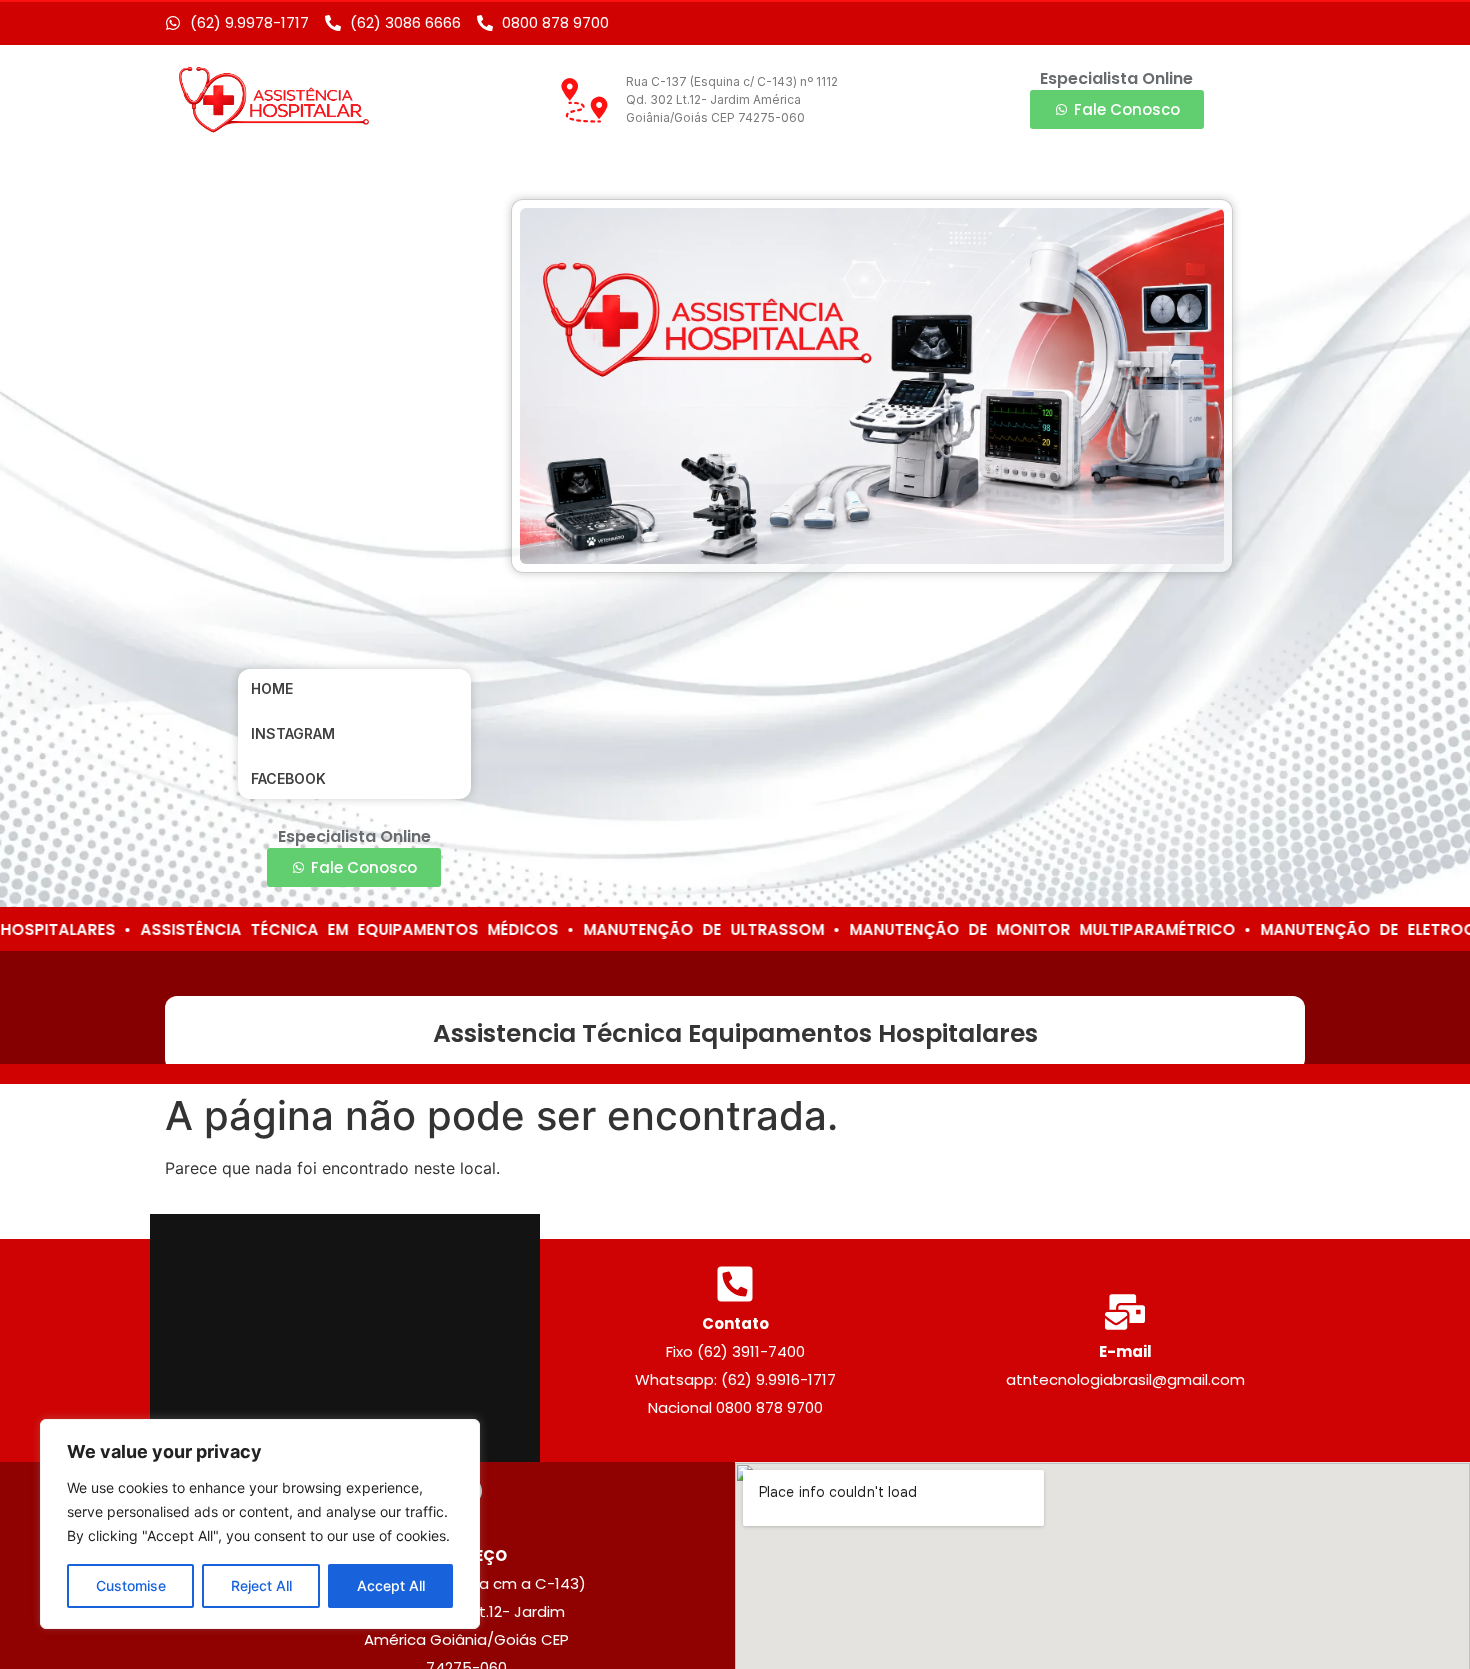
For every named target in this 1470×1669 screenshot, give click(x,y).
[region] (260, 1524)
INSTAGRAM (293, 733)
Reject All (261, 1585)
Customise (131, 1585)
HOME (272, 688)
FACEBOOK (288, 778)
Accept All (391, 1585)
